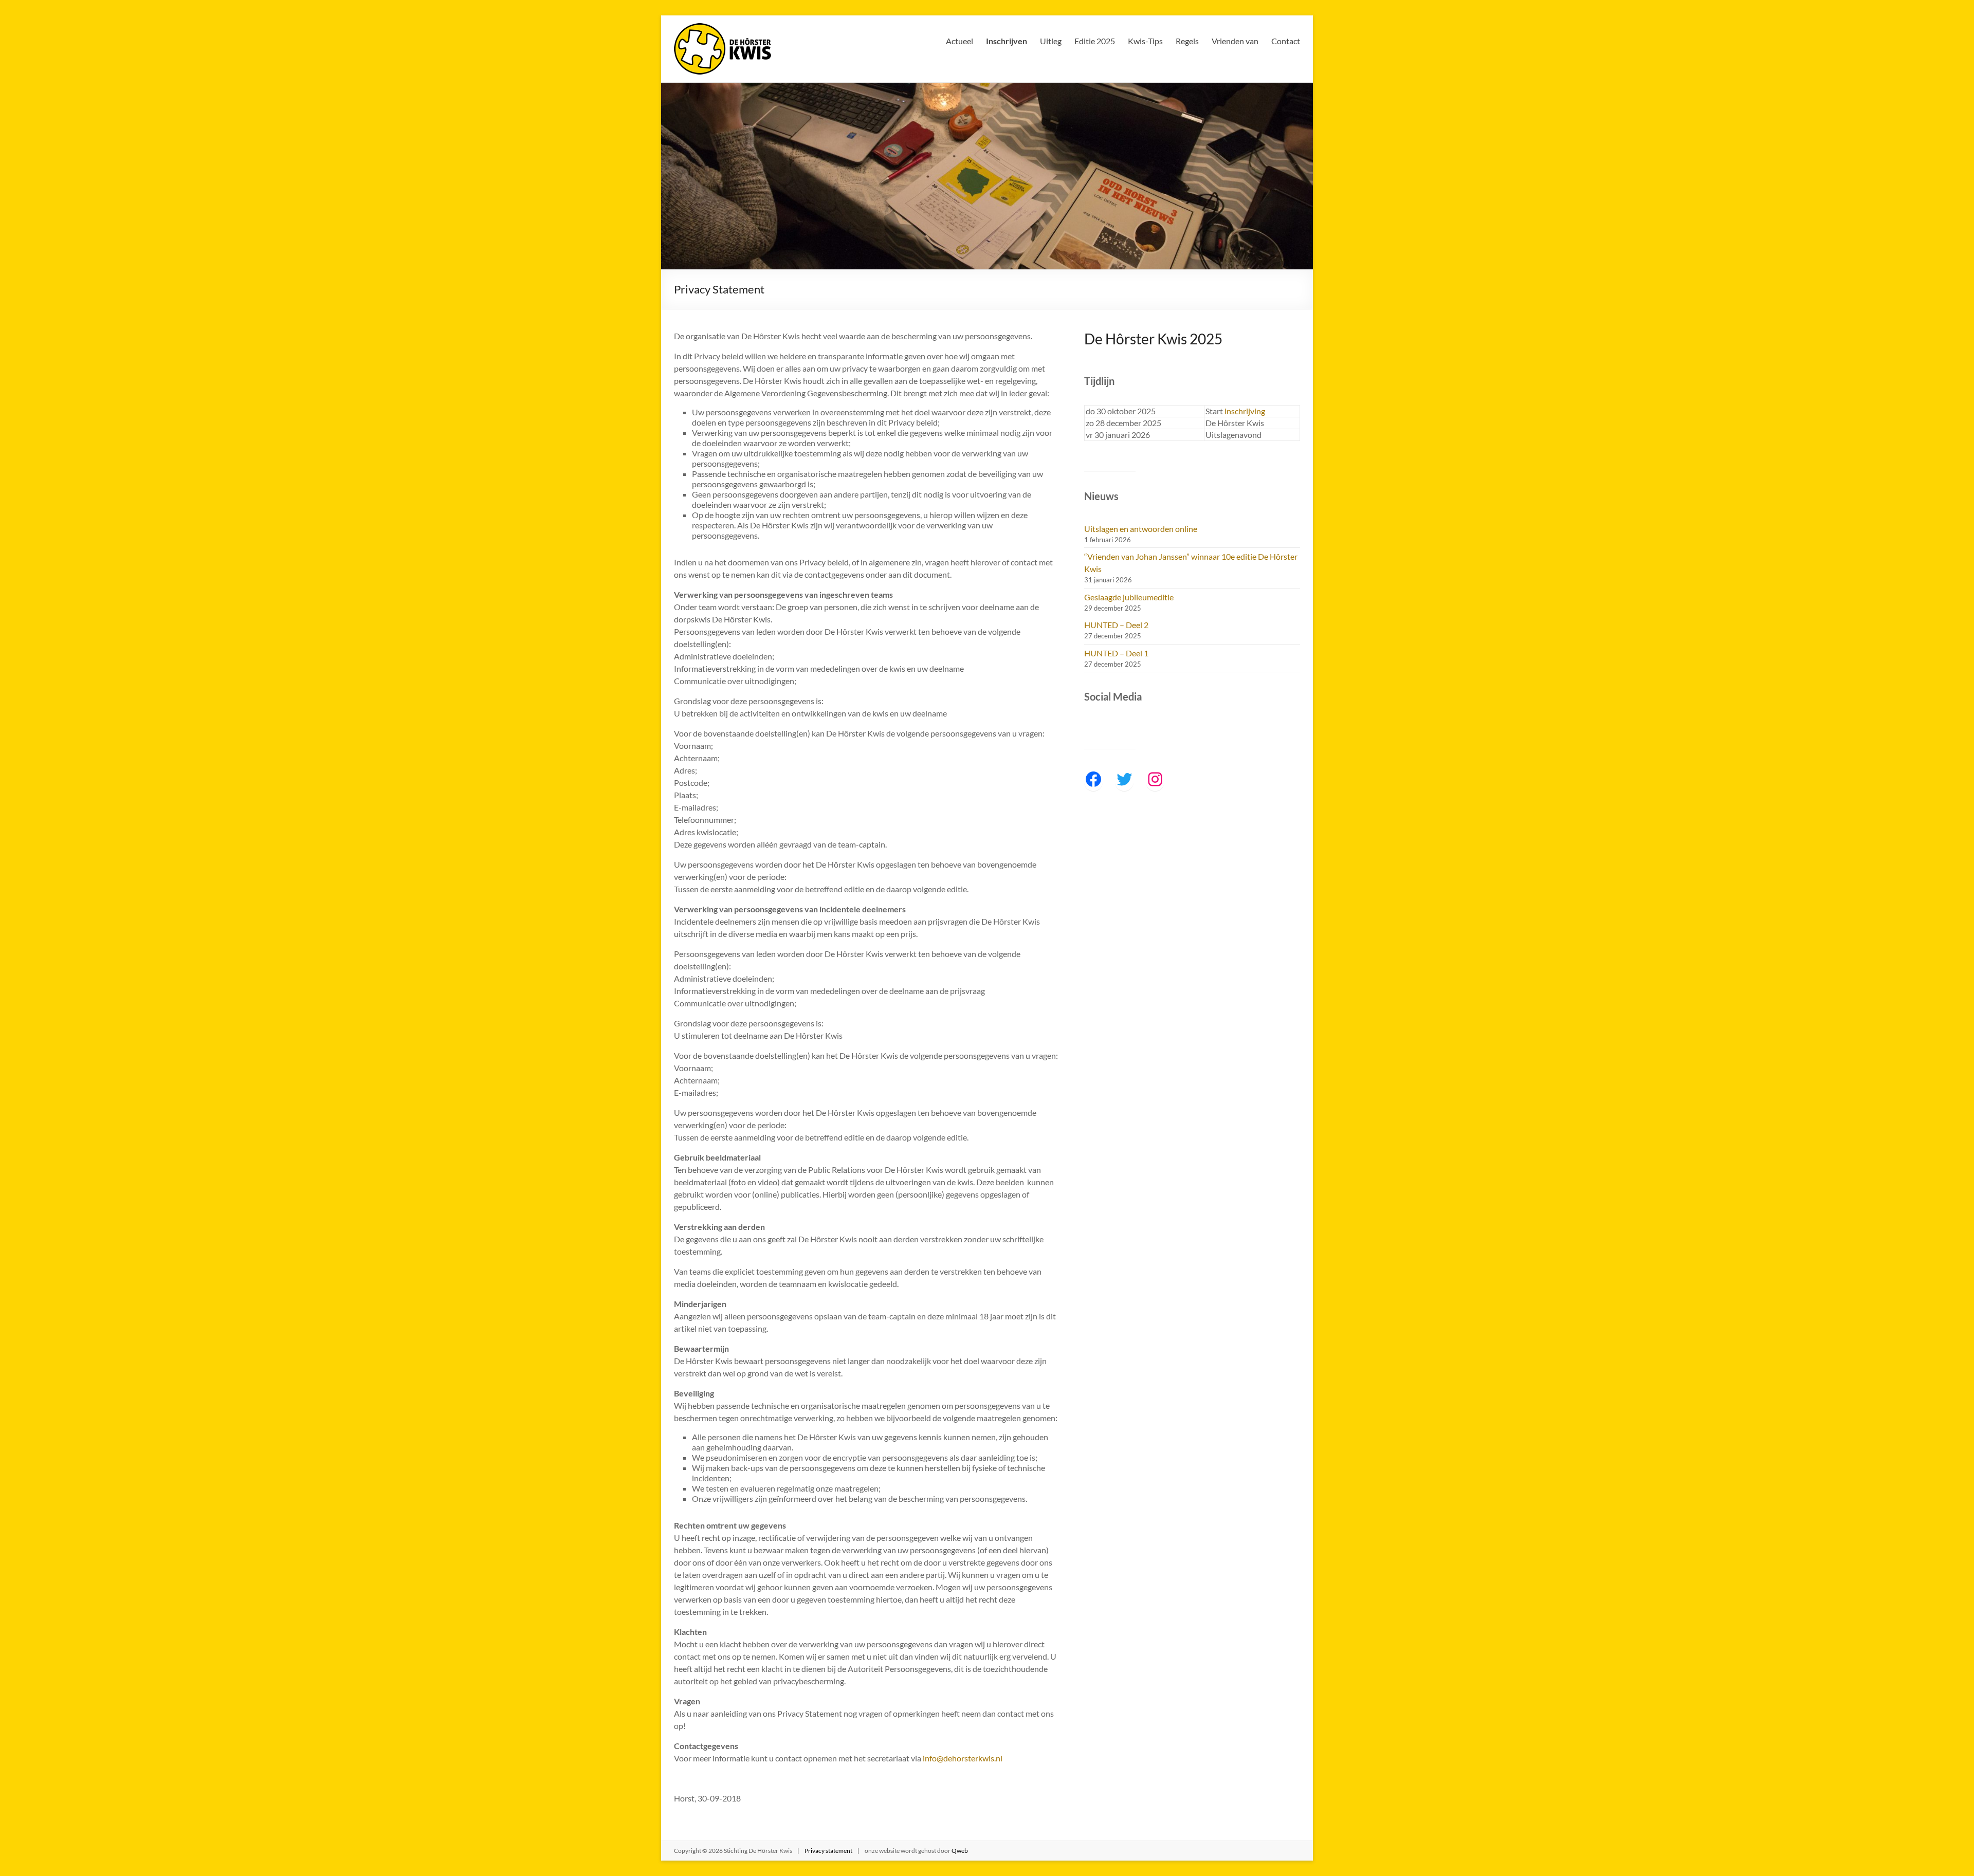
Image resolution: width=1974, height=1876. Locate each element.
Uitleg (1051, 41)
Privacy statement (828, 1851)
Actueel (959, 41)
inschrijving (1245, 411)
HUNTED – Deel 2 (1116, 625)
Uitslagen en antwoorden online (1141, 529)
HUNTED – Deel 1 (1116, 653)
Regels (1187, 41)
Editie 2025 (1095, 41)
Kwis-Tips (1145, 41)
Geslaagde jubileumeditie (1129, 597)
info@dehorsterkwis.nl (963, 1758)
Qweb (960, 1851)
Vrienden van (1235, 41)
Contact (1286, 41)
